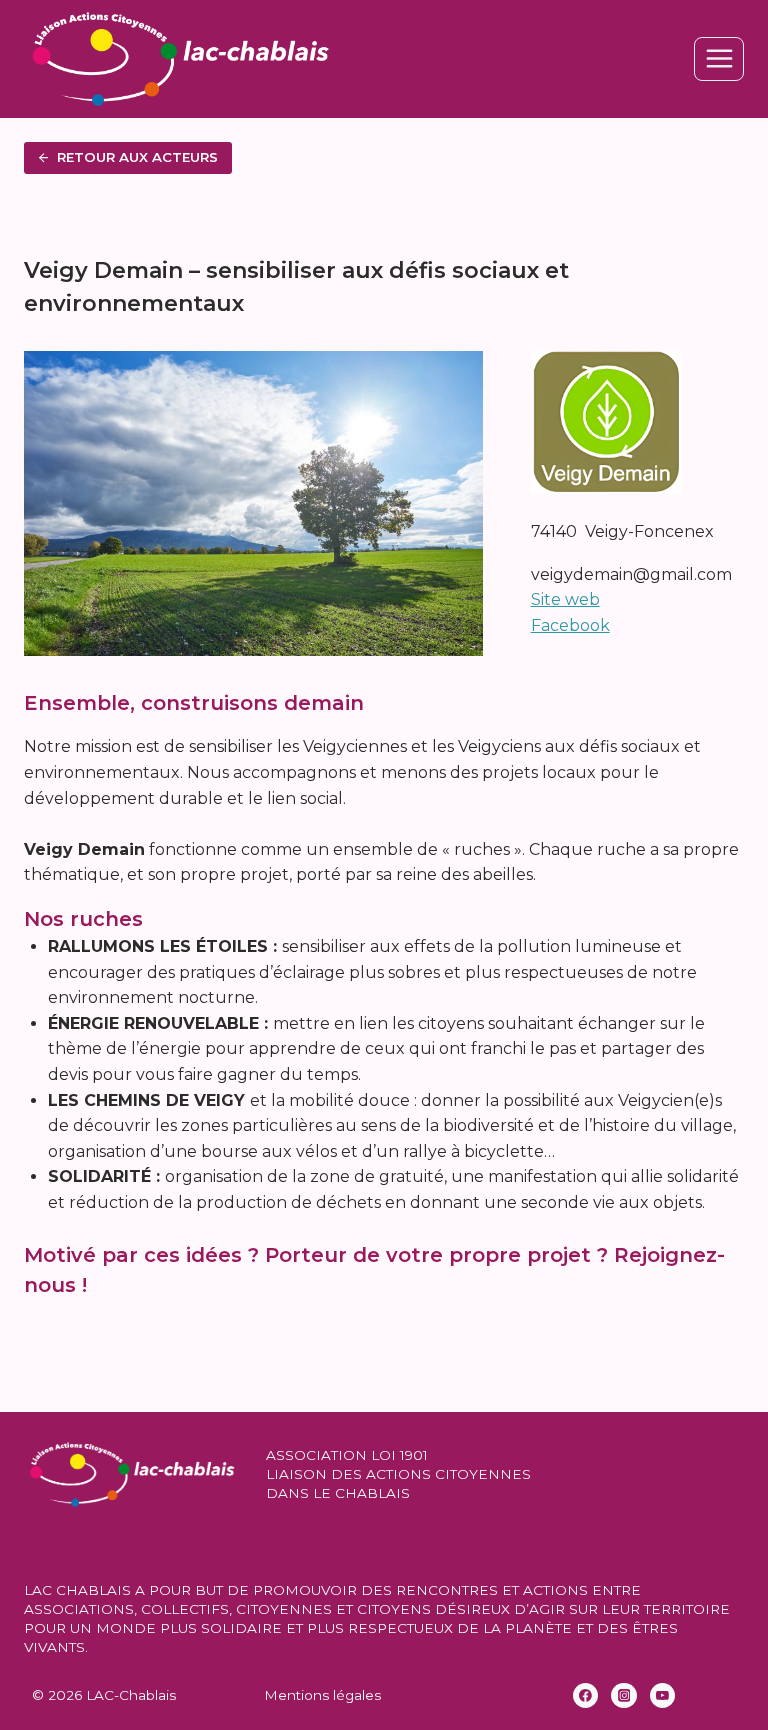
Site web (565, 599)
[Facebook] (586, 1696)
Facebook (570, 625)
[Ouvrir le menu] (719, 59)
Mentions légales (322, 1695)
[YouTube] (663, 1696)
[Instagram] (624, 1696)
